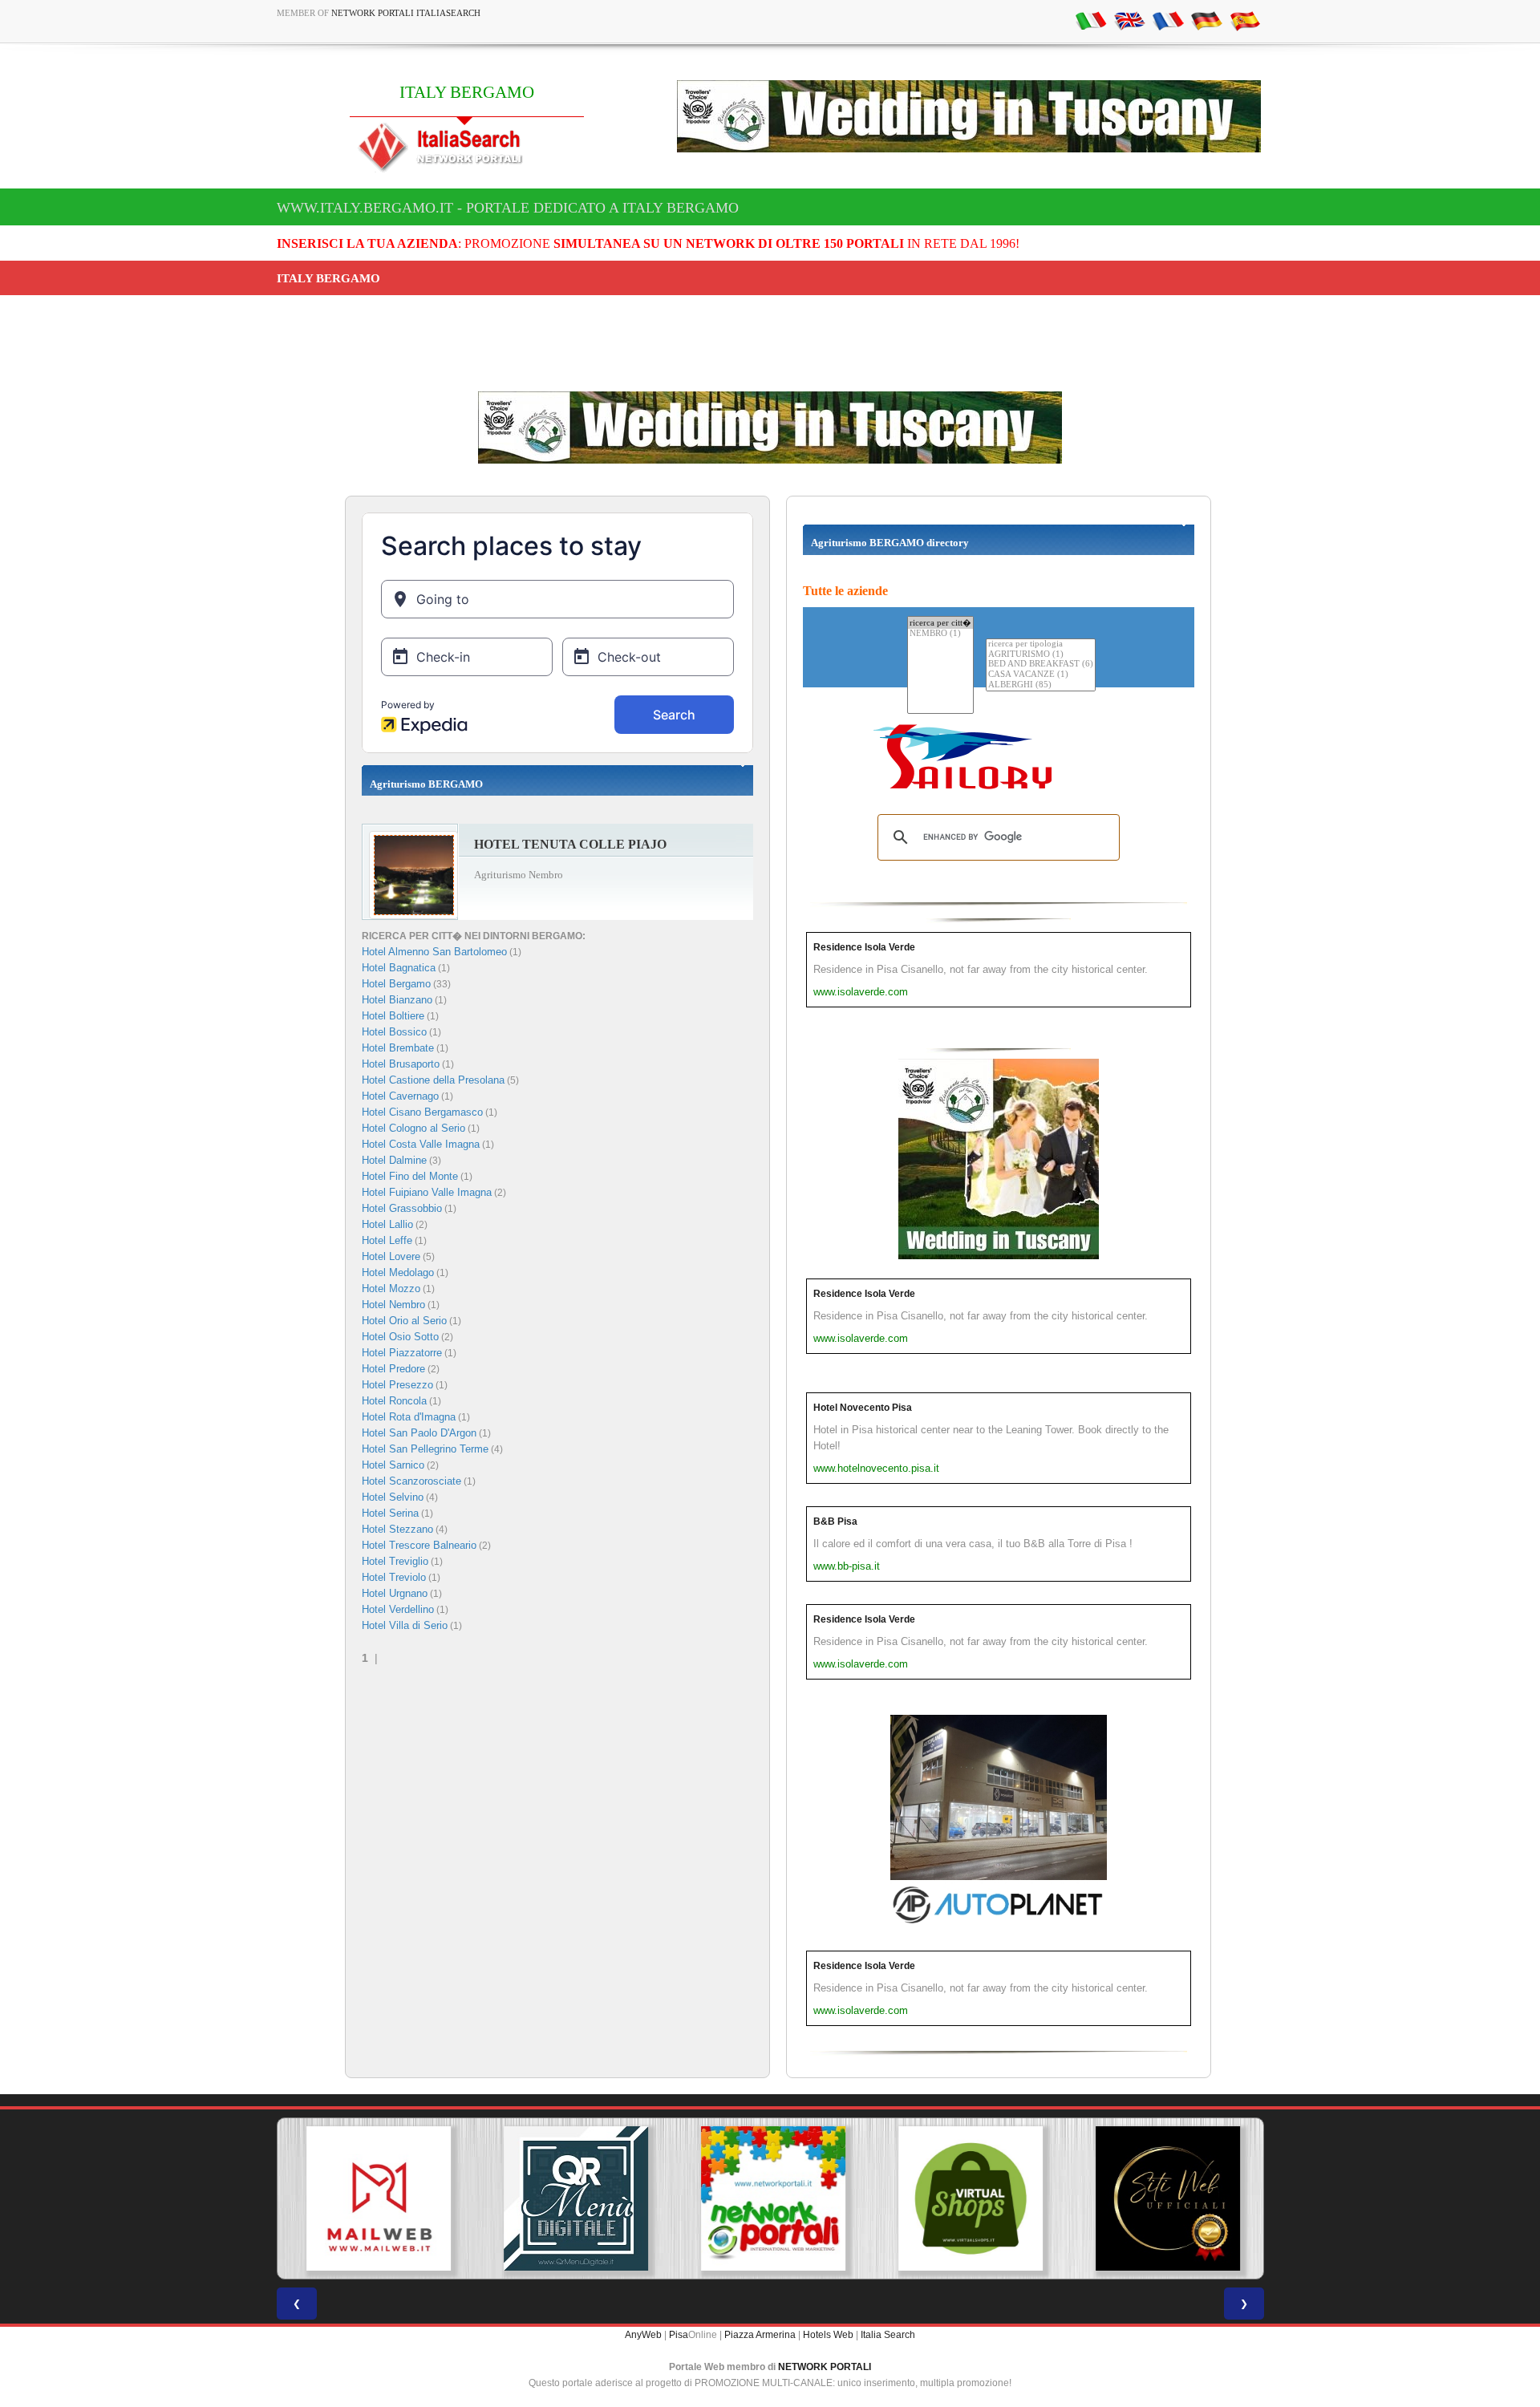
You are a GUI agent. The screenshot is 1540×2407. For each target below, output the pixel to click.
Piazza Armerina (760, 2335)
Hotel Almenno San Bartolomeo (434, 952)
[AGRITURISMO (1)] (1041, 655)
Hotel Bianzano (397, 1000)
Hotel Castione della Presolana (433, 1080)
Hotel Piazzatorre (402, 1353)
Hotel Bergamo (396, 984)
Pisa (679, 2335)
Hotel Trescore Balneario (419, 1545)
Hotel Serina (390, 1513)
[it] (1091, 20)
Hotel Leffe (387, 1240)
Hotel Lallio (387, 1224)
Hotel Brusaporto (401, 1064)
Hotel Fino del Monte (410, 1176)
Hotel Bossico (394, 1032)
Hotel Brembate (398, 1048)
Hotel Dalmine (394, 1160)
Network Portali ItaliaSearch (406, 13)
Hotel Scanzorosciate (411, 1481)
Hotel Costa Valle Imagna (421, 1144)
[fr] (1168, 20)
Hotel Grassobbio (402, 1208)
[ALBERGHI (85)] (1041, 685)
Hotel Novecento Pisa (863, 1408)
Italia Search (888, 2335)
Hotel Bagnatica (399, 968)
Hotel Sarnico (393, 1465)
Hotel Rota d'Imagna (409, 1417)
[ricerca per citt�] (940, 623)
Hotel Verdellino (398, 1609)
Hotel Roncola (394, 1401)
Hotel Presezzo (397, 1385)
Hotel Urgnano (395, 1593)
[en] (1129, 20)
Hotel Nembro (393, 1305)
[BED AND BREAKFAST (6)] (1041, 665)
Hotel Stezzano (397, 1529)
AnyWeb (643, 2335)
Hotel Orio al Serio (404, 1321)
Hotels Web (828, 2335)
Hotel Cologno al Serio (413, 1128)
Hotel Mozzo (391, 1289)
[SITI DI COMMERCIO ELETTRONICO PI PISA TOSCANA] (967, 2198)
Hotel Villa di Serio (405, 1625)
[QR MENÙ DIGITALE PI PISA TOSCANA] (573, 2198)
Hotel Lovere (391, 1256)
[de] (1206, 20)
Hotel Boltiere (393, 1016)
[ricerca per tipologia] (1041, 644)
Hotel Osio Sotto (400, 1337)
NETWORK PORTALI (825, 2367)
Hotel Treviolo (394, 1577)
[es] (1245, 20)
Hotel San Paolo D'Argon (419, 1433)
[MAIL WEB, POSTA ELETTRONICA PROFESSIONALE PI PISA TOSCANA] (375, 2198)
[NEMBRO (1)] (940, 634)
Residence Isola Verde (864, 947)
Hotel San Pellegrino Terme (425, 1449)
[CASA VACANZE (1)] (1041, 675)
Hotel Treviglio (395, 1561)
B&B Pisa (835, 1522)
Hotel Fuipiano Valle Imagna (427, 1192)
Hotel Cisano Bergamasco (422, 1112)
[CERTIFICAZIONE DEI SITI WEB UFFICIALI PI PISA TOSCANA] (1165, 2198)
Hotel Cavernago (400, 1096)
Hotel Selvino (393, 1497)
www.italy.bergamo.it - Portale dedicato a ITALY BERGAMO (508, 208)
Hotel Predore (393, 1369)
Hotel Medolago (398, 1272)
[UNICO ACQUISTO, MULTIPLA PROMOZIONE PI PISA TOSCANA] (770, 2198)
